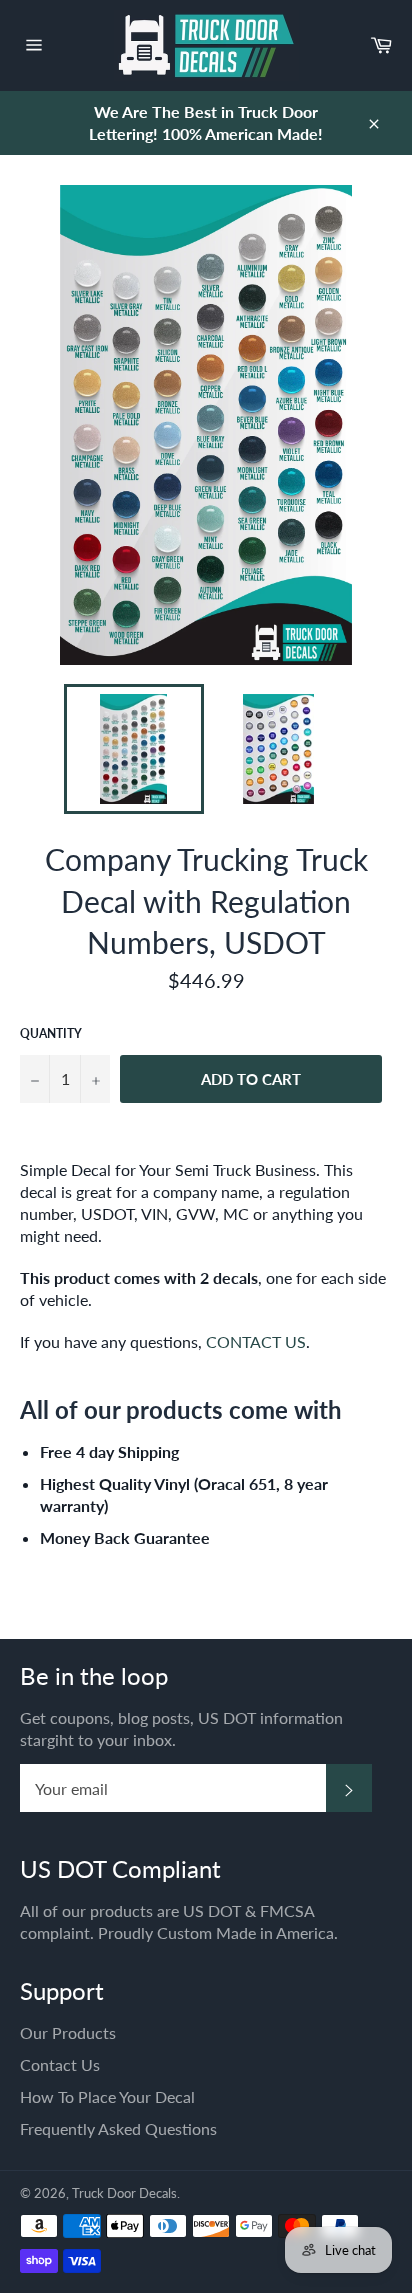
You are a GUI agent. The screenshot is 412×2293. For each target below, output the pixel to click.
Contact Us (60, 2064)
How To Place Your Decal (107, 2096)
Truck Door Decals (124, 2193)
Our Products (68, 2032)
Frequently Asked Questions (118, 2128)
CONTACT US (256, 1341)
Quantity (51, 1033)
